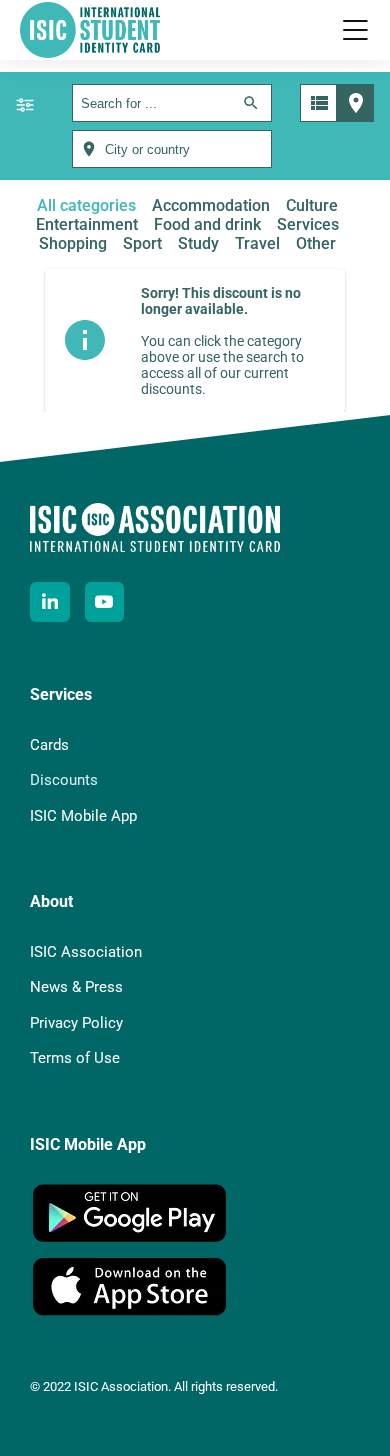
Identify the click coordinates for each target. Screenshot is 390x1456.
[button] (355, 30)
